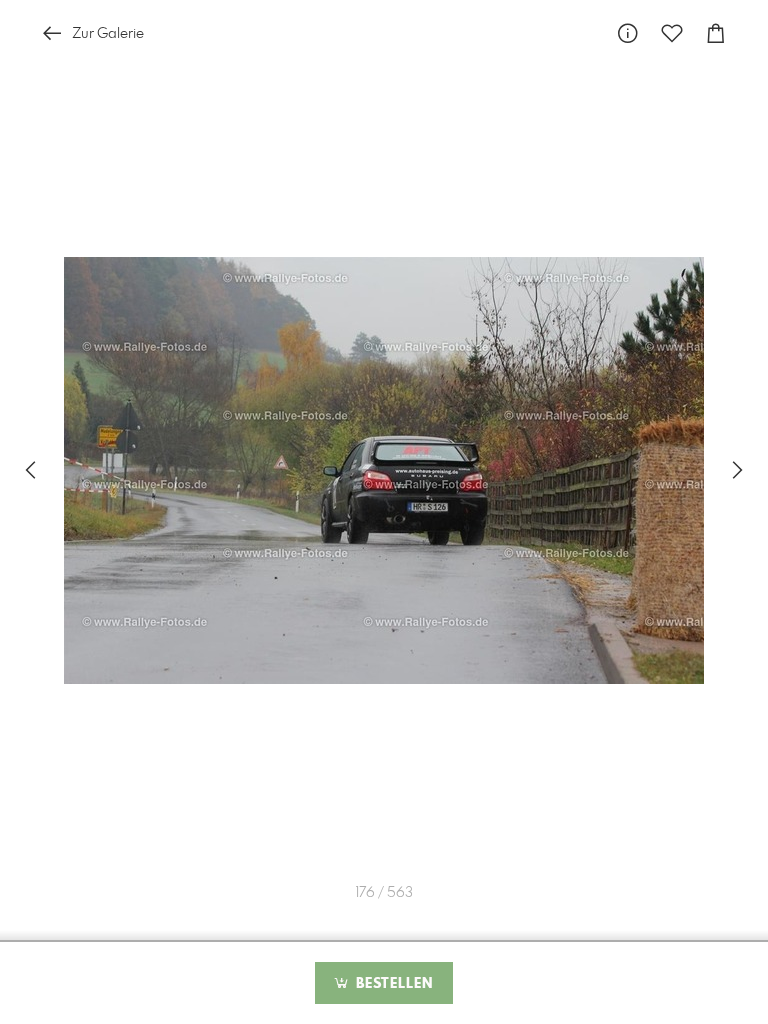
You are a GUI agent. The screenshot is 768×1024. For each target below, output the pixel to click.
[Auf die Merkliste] (672, 33)
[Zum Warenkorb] (716, 33)
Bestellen (392, 984)
